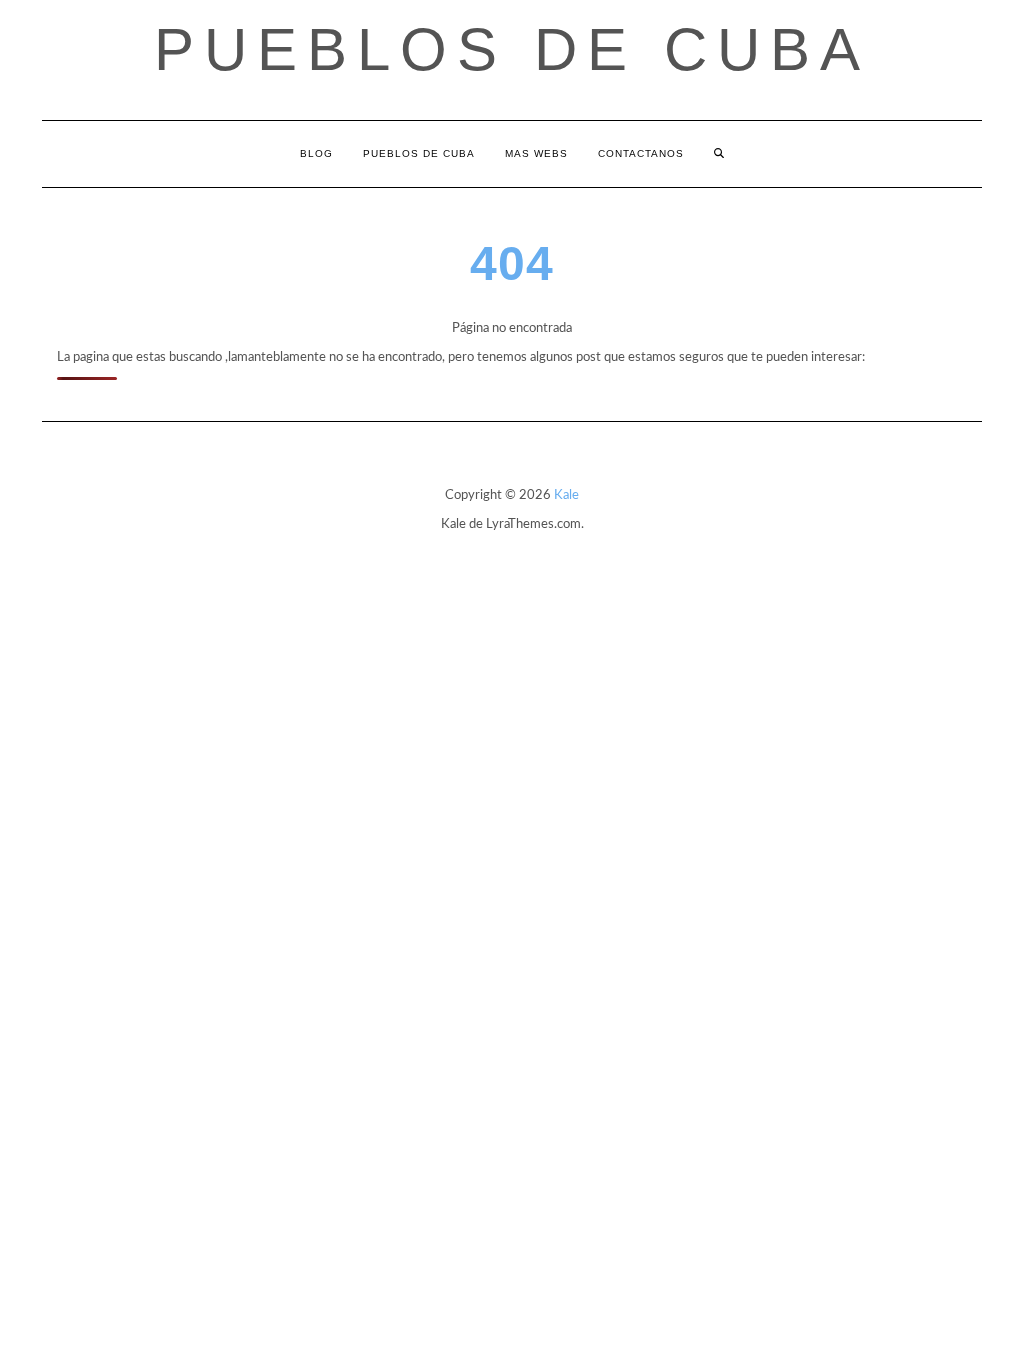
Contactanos (641, 153)
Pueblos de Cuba (512, 49)
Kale (566, 495)
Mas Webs (536, 153)
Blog (316, 153)
